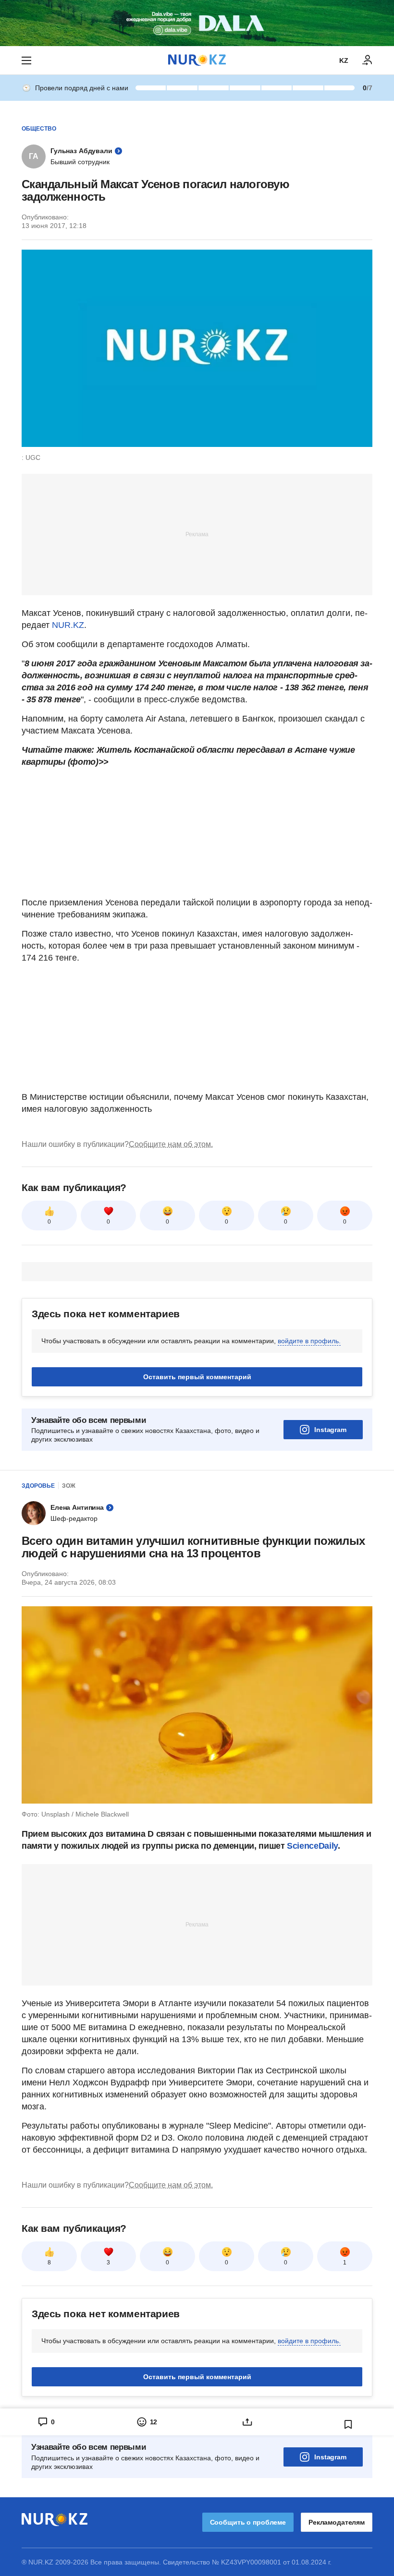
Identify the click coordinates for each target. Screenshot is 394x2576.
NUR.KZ (68, 625)
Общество (39, 129)
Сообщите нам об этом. (171, 1144)
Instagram (330, 1430)
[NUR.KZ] (197, 60)
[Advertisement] (197, 534)
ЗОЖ (69, 1486)
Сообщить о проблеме (248, 2522)
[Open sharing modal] (247, 2422)
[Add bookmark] (348, 2424)
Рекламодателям (337, 2522)
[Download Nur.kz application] (197, 23)
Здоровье (38, 1486)
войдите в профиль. (309, 1341)
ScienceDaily (312, 1846)
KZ (344, 60)
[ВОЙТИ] (368, 60)
